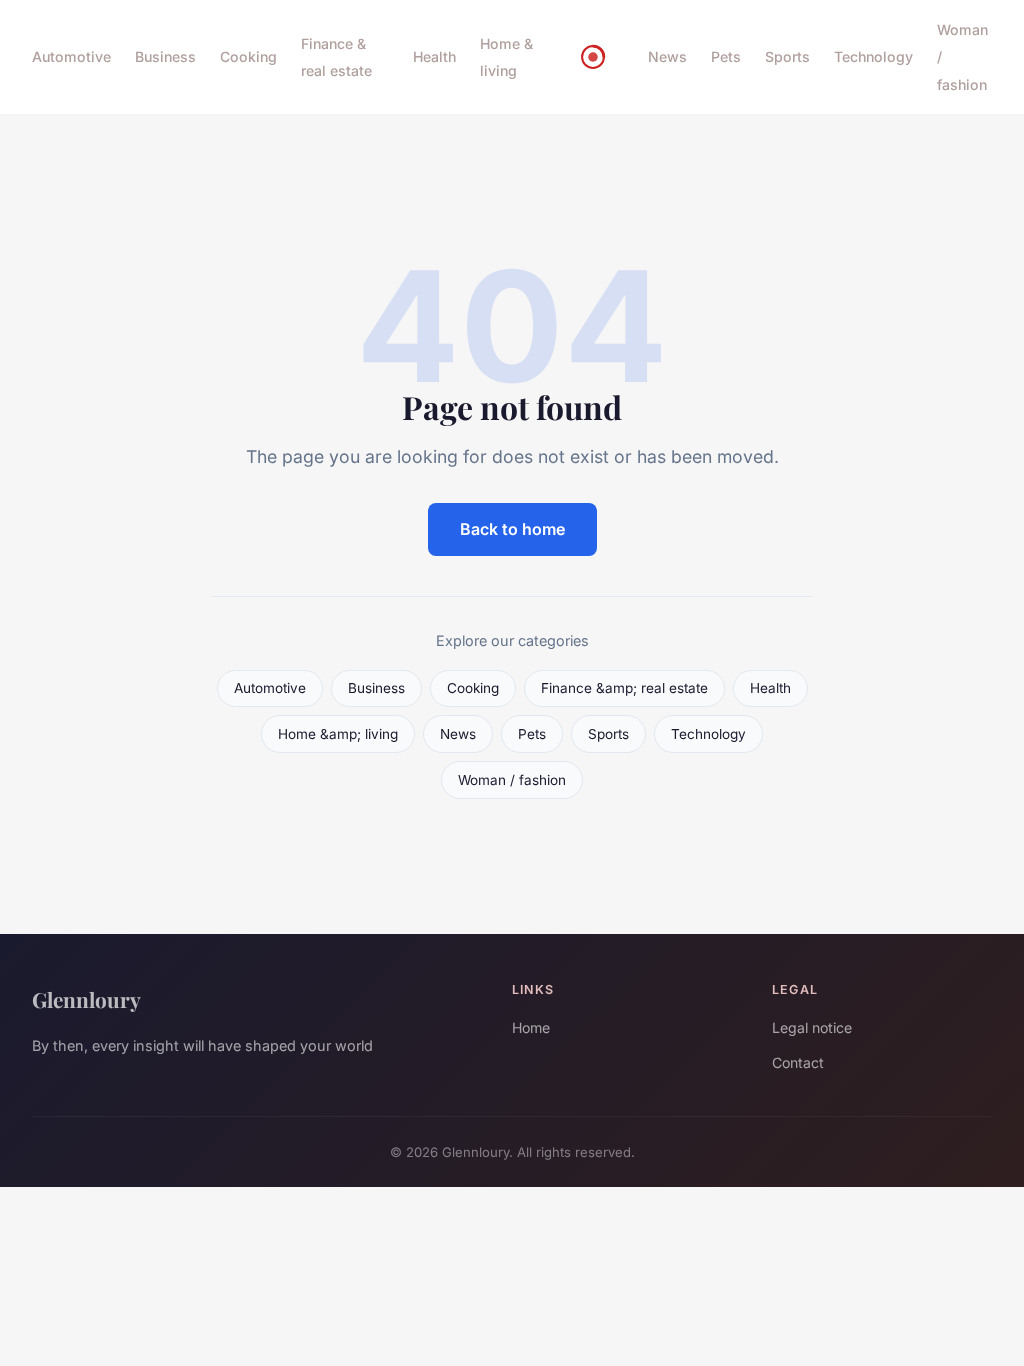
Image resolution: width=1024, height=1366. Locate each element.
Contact (798, 1062)
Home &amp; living (338, 734)
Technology (873, 56)
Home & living (506, 57)
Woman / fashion (512, 780)
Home (531, 1027)
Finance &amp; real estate (624, 688)
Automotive (71, 56)
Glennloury (86, 999)
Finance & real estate (336, 57)
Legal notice (812, 1027)
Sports (787, 56)
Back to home (512, 529)
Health (434, 56)
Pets (726, 56)
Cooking (248, 56)
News (667, 56)
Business (165, 56)
